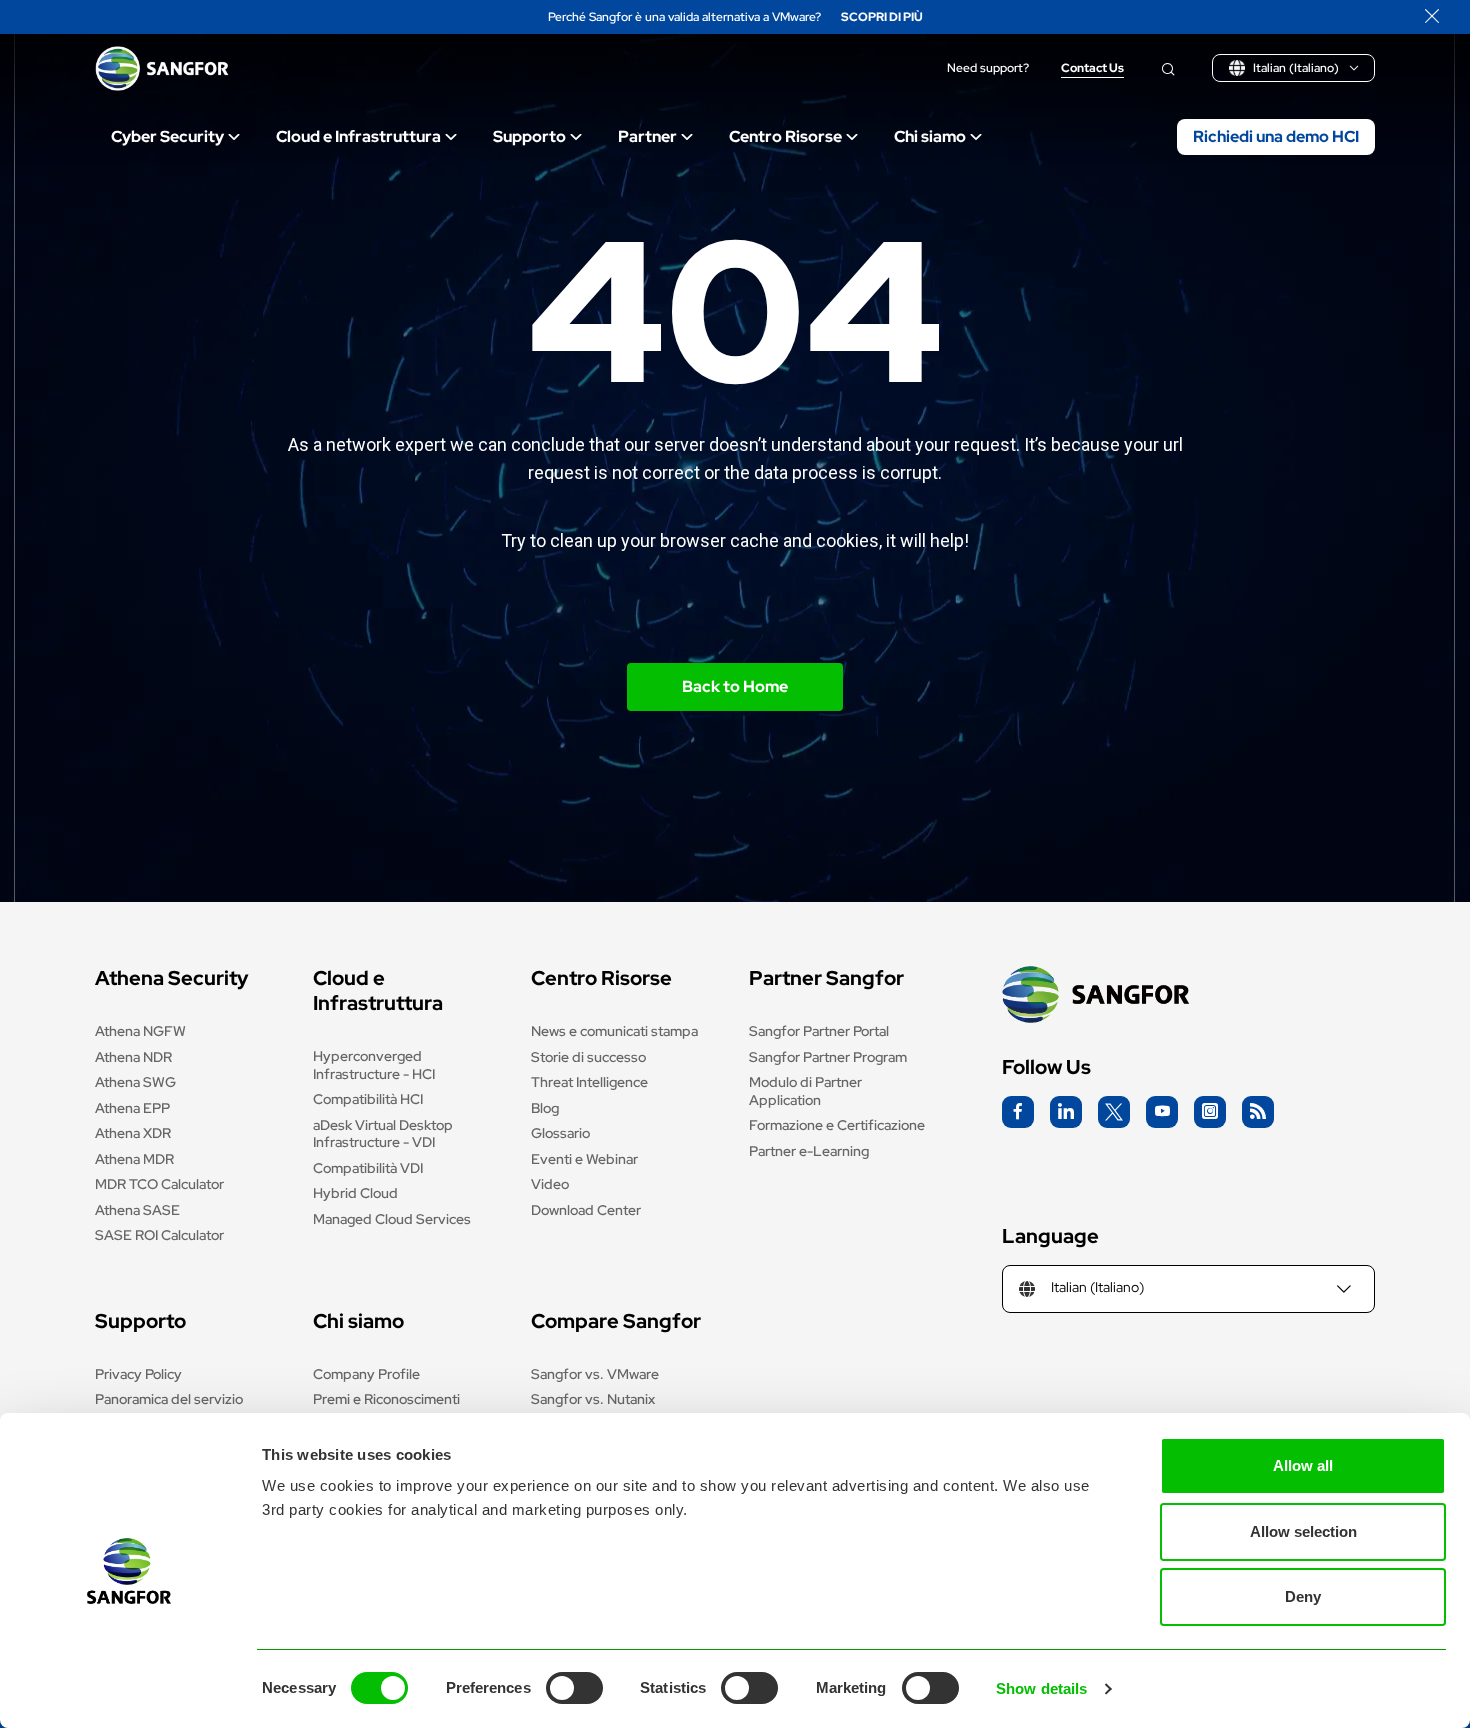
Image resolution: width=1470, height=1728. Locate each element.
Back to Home (735, 686)
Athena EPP (132, 1108)
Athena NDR (133, 1057)
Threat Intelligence (589, 1082)
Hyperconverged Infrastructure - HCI (374, 1065)
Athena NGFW (140, 1031)
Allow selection (1303, 1531)
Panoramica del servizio (169, 1399)
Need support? (988, 68)
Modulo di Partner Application (805, 1091)
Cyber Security (167, 136)
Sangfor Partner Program (828, 1057)
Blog (545, 1108)
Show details (1041, 1688)
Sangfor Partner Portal (819, 1031)
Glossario (560, 1133)
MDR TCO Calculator (159, 1184)
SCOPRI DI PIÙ (882, 17)
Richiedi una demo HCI (1276, 136)
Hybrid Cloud (355, 1193)
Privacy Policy (138, 1374)
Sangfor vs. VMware (595, 1374)
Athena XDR (133, 1133)
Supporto (529, 136)
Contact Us (1092, 68)
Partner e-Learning (809, 1151)
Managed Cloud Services (392, 1219)
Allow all (1303, 1465)
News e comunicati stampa (614, 1031)
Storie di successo (588, 1057)
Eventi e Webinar (584, 1159)
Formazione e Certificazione (837, 1125)
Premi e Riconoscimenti (386, 1399)
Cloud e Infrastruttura (358, 136)
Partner (647, 136)
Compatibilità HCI (368, 1099)
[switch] (574, 1688)
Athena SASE (137, 1210)
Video (550, 1184)
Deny (1303, 1596)
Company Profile (366, 1374)
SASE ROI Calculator (159, 1235)
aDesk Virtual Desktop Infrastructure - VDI (383, 1134)
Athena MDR (134, 1159)
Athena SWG (135, 1082)
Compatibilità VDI (368, 1168)
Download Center (586, 1210)
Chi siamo (930, 136)
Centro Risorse (785, 136)
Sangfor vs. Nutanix (593, 1399)
